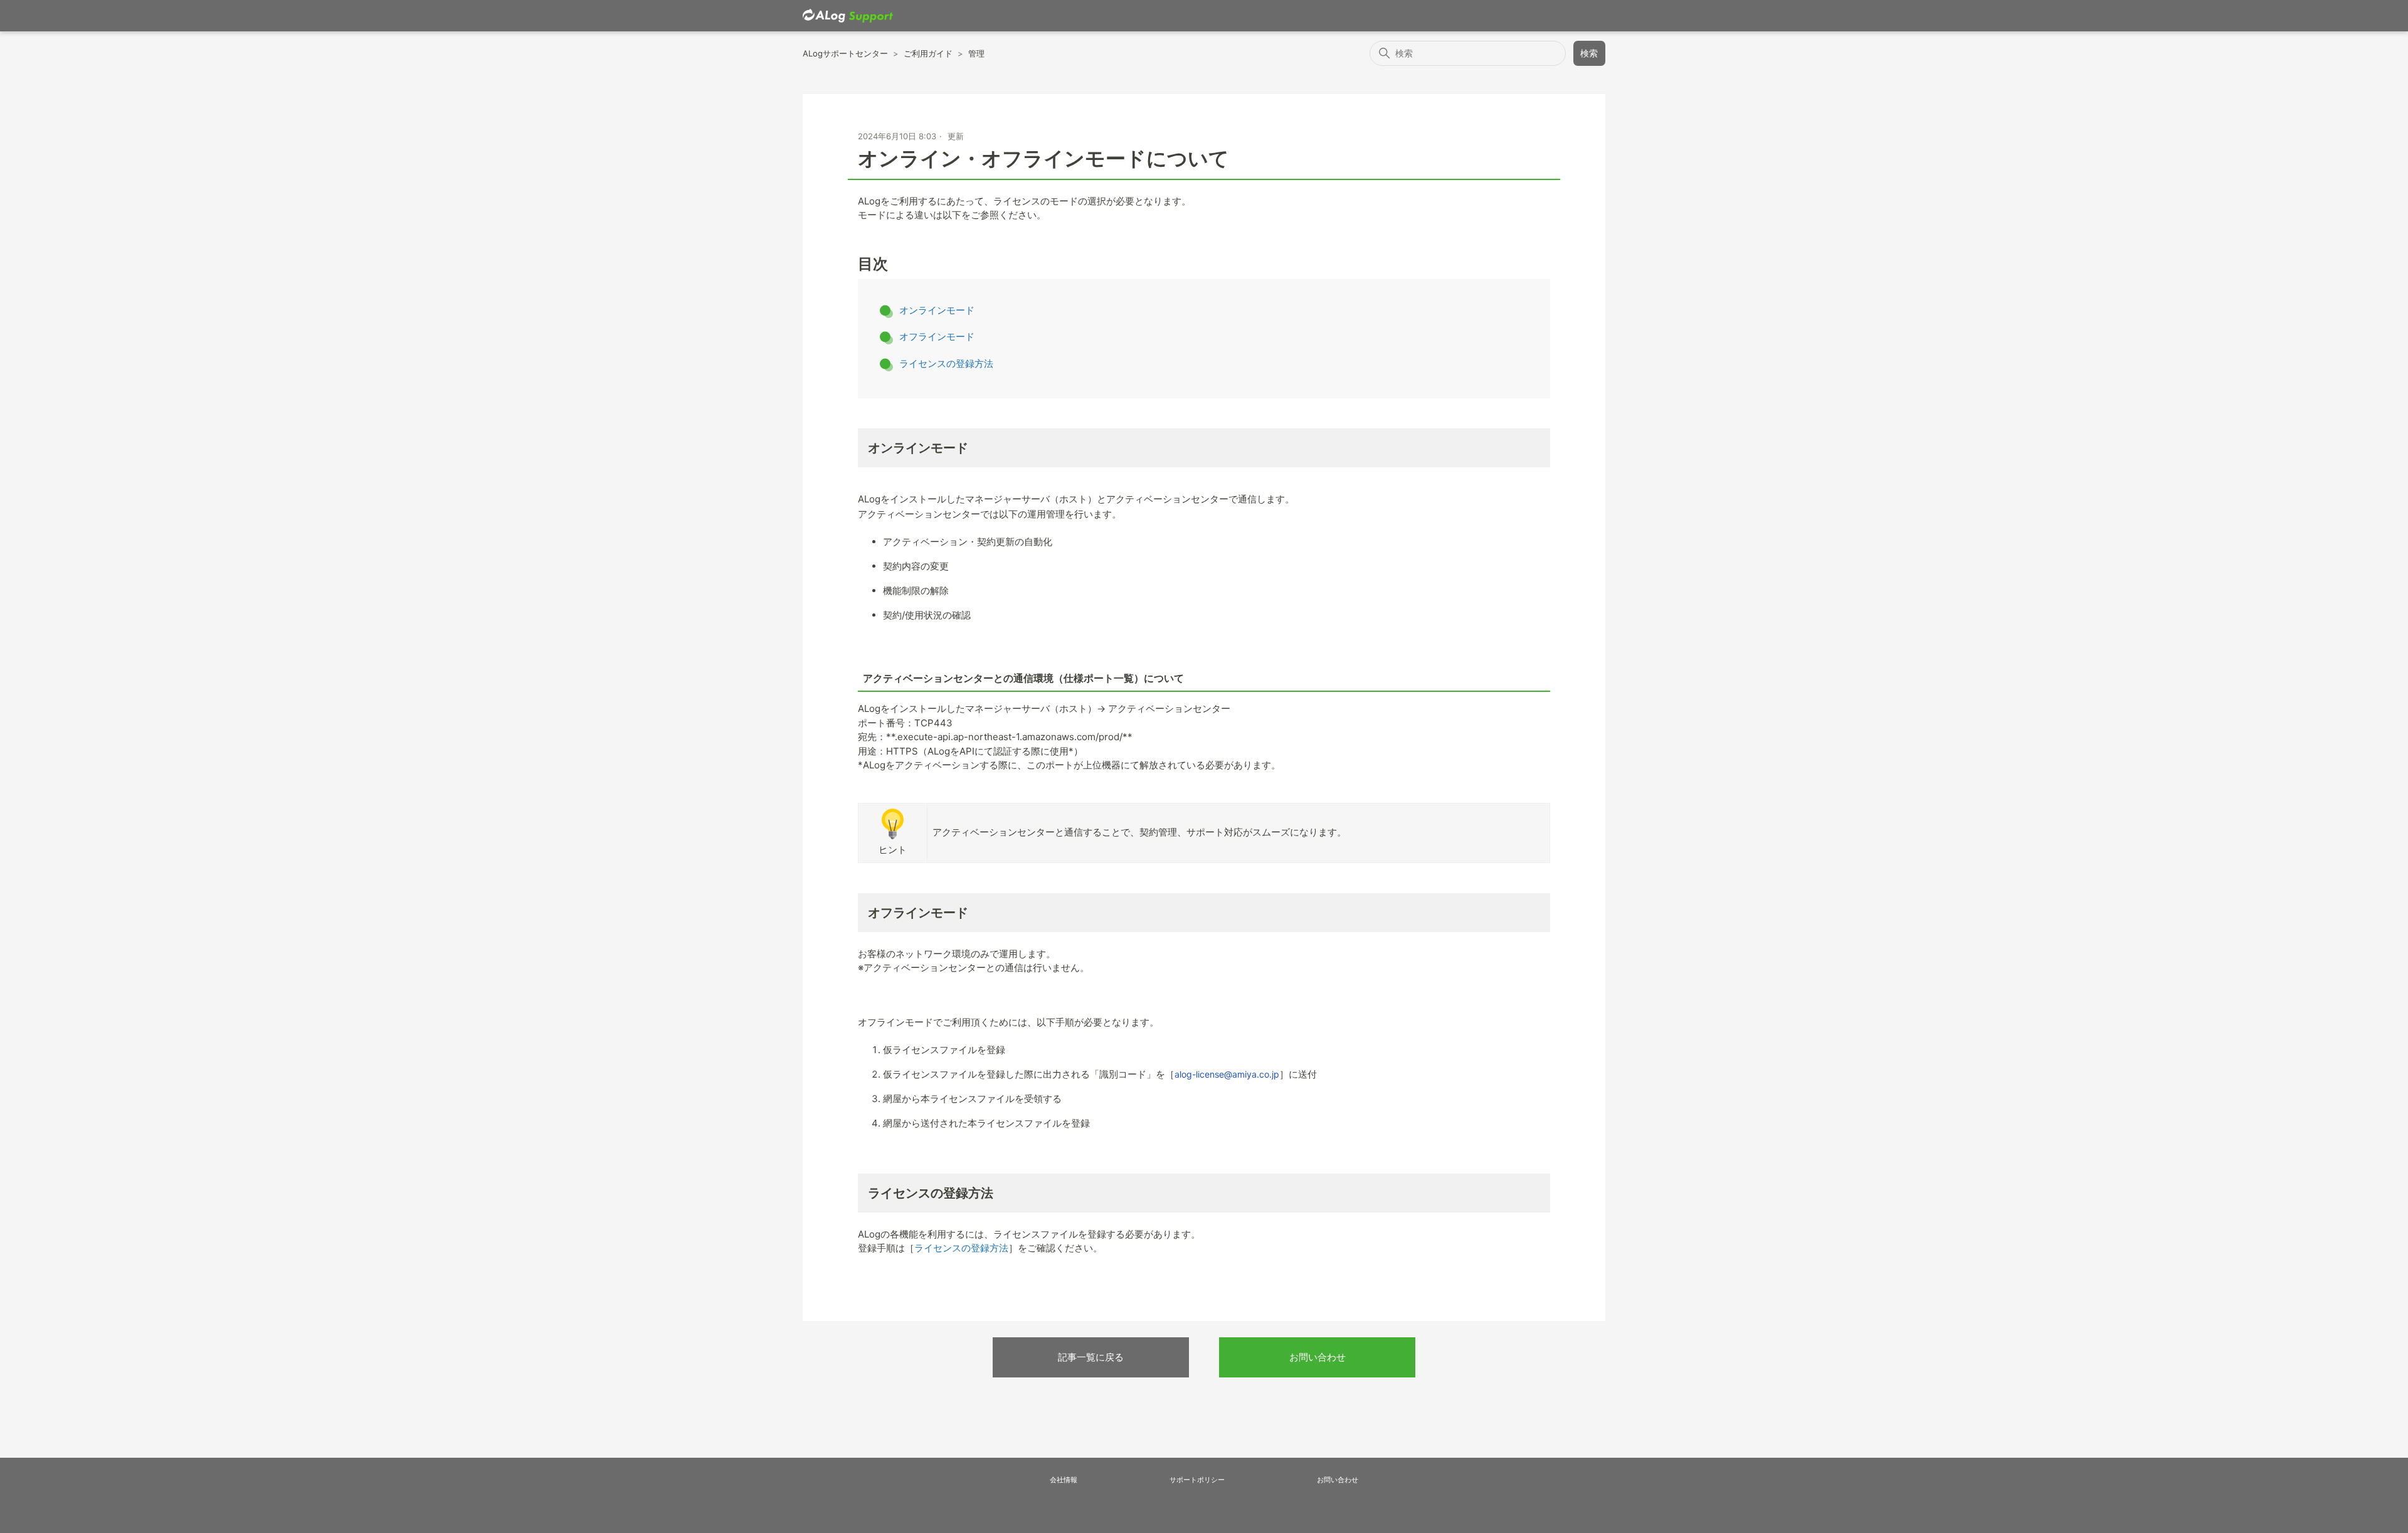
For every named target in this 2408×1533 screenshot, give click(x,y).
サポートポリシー (1197, 1480)
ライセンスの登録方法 (946, 363)
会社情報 (1064, 1480)
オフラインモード (937, 337)
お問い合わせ (1318, 1357)
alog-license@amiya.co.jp (1227, 1074)
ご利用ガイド (928, 53)
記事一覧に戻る (1091, 1357)
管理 (976, 53)
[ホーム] (848, 16)
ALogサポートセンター (845, 53)
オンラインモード (937, 310)
